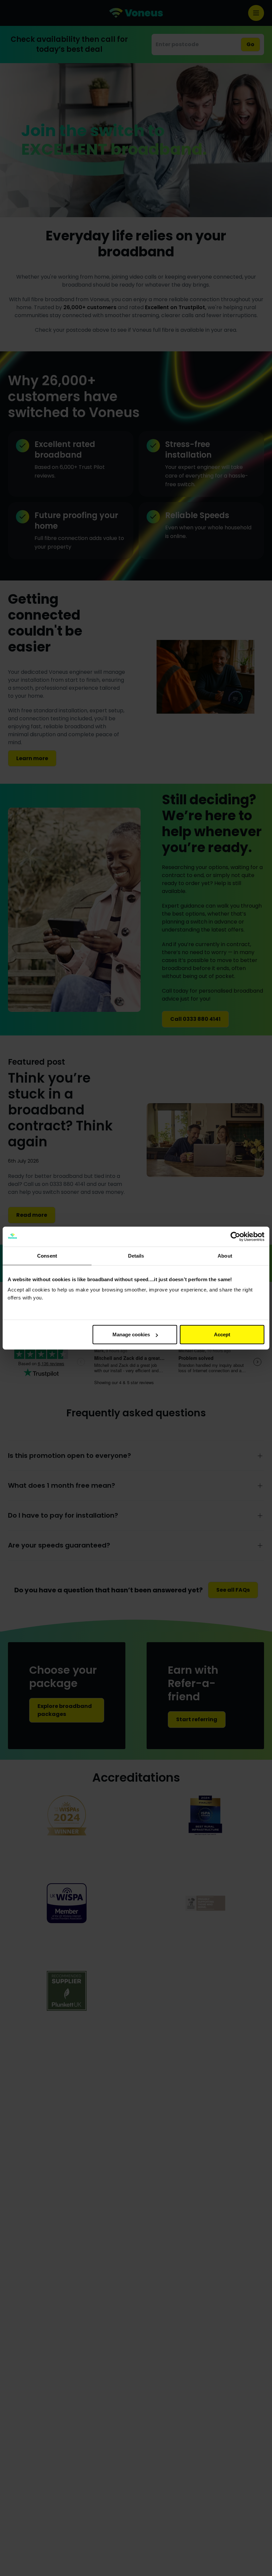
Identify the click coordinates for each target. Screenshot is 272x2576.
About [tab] (225, 1255)
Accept (222, 1334)
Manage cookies (131, 1334)
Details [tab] (136, 1255)
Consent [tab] (47, 1255)
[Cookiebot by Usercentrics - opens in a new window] (235, 1236)
